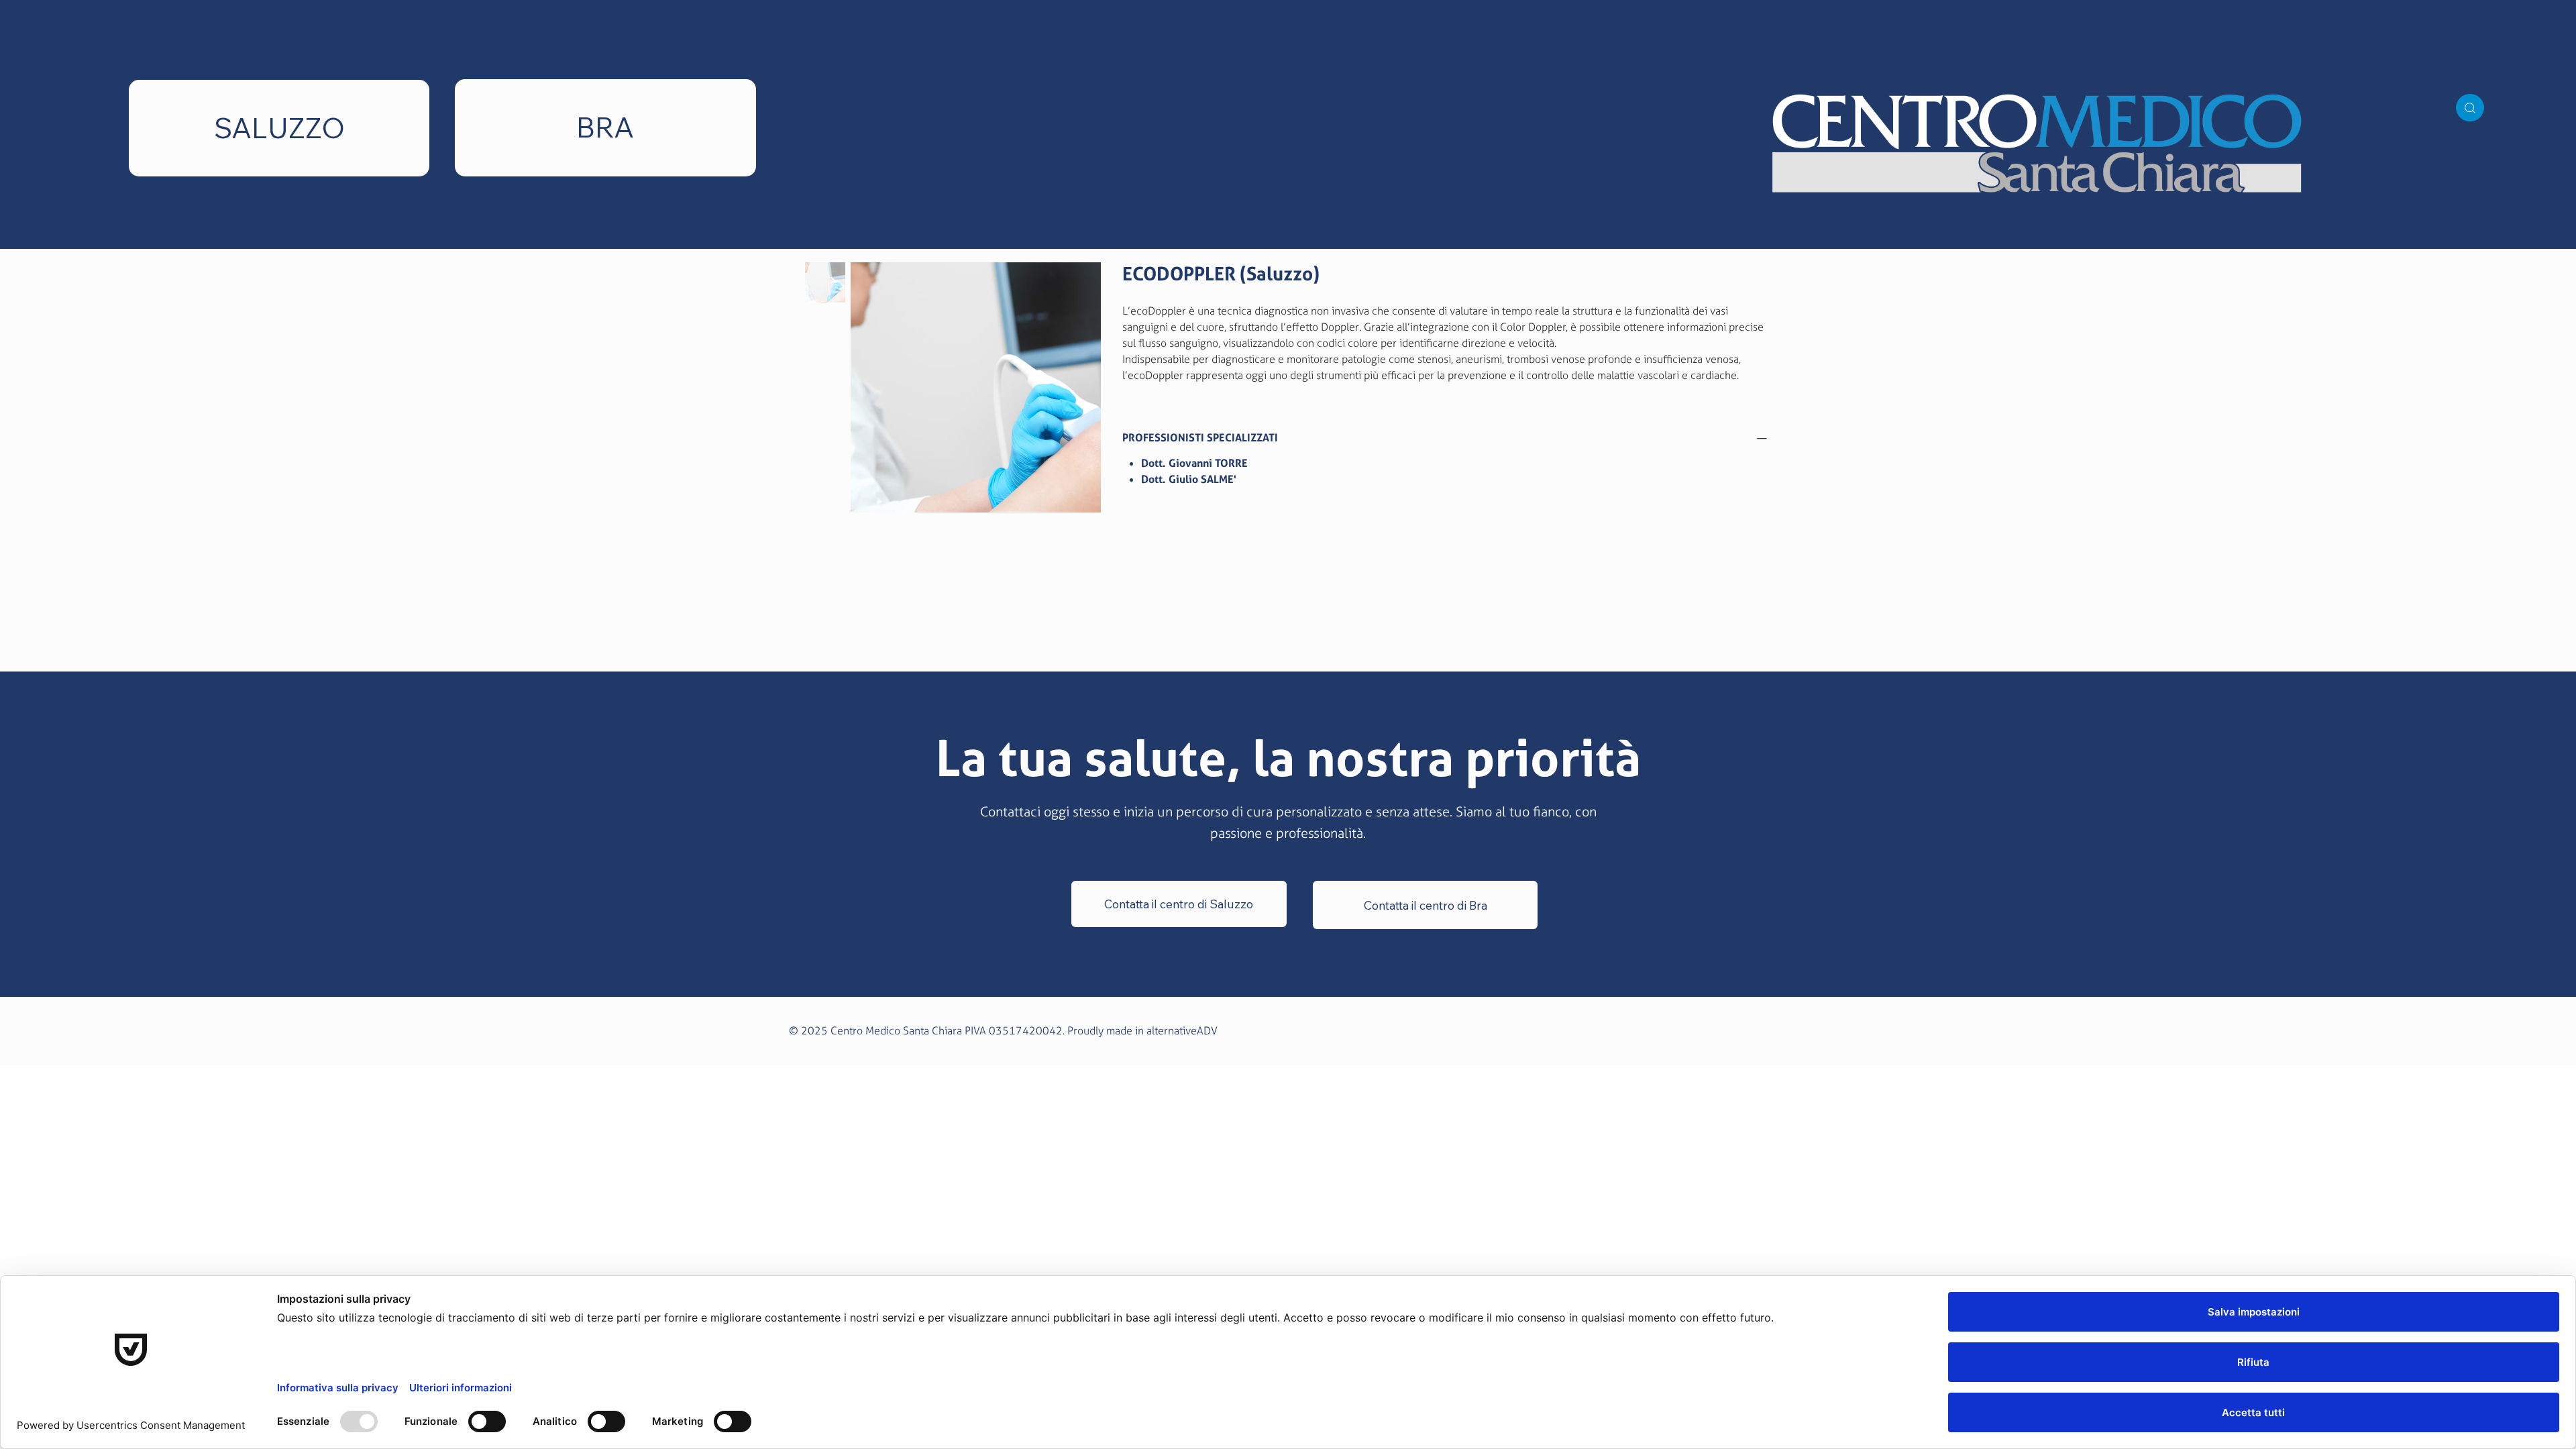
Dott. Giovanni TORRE (1194, 463)
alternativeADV (1182, 1031)
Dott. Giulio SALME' (1189, 479)
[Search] (2470, 108)
